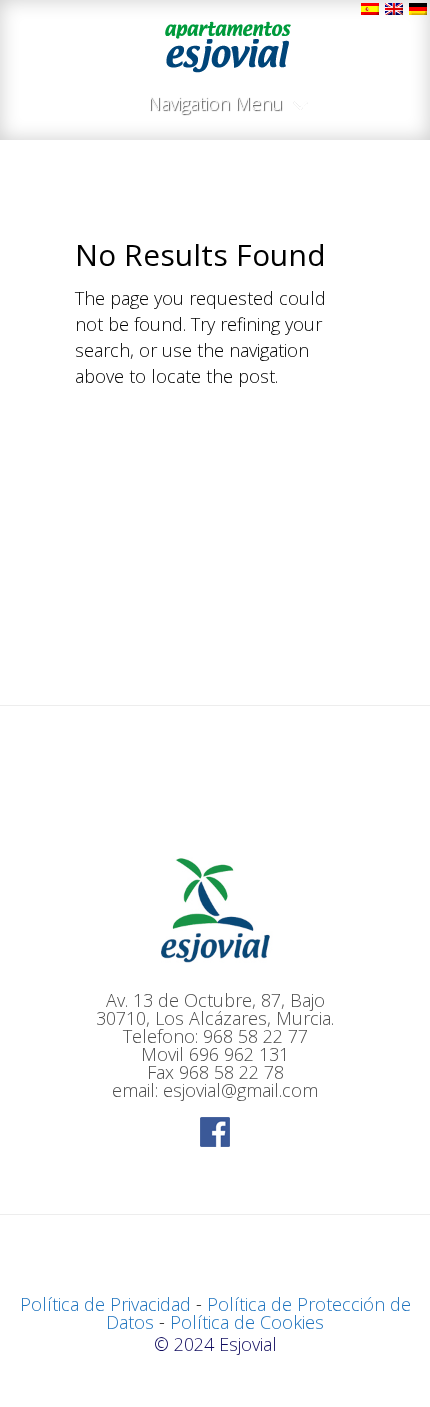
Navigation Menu (215, 104)
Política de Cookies (247, 1322)
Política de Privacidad (105, 1304)
